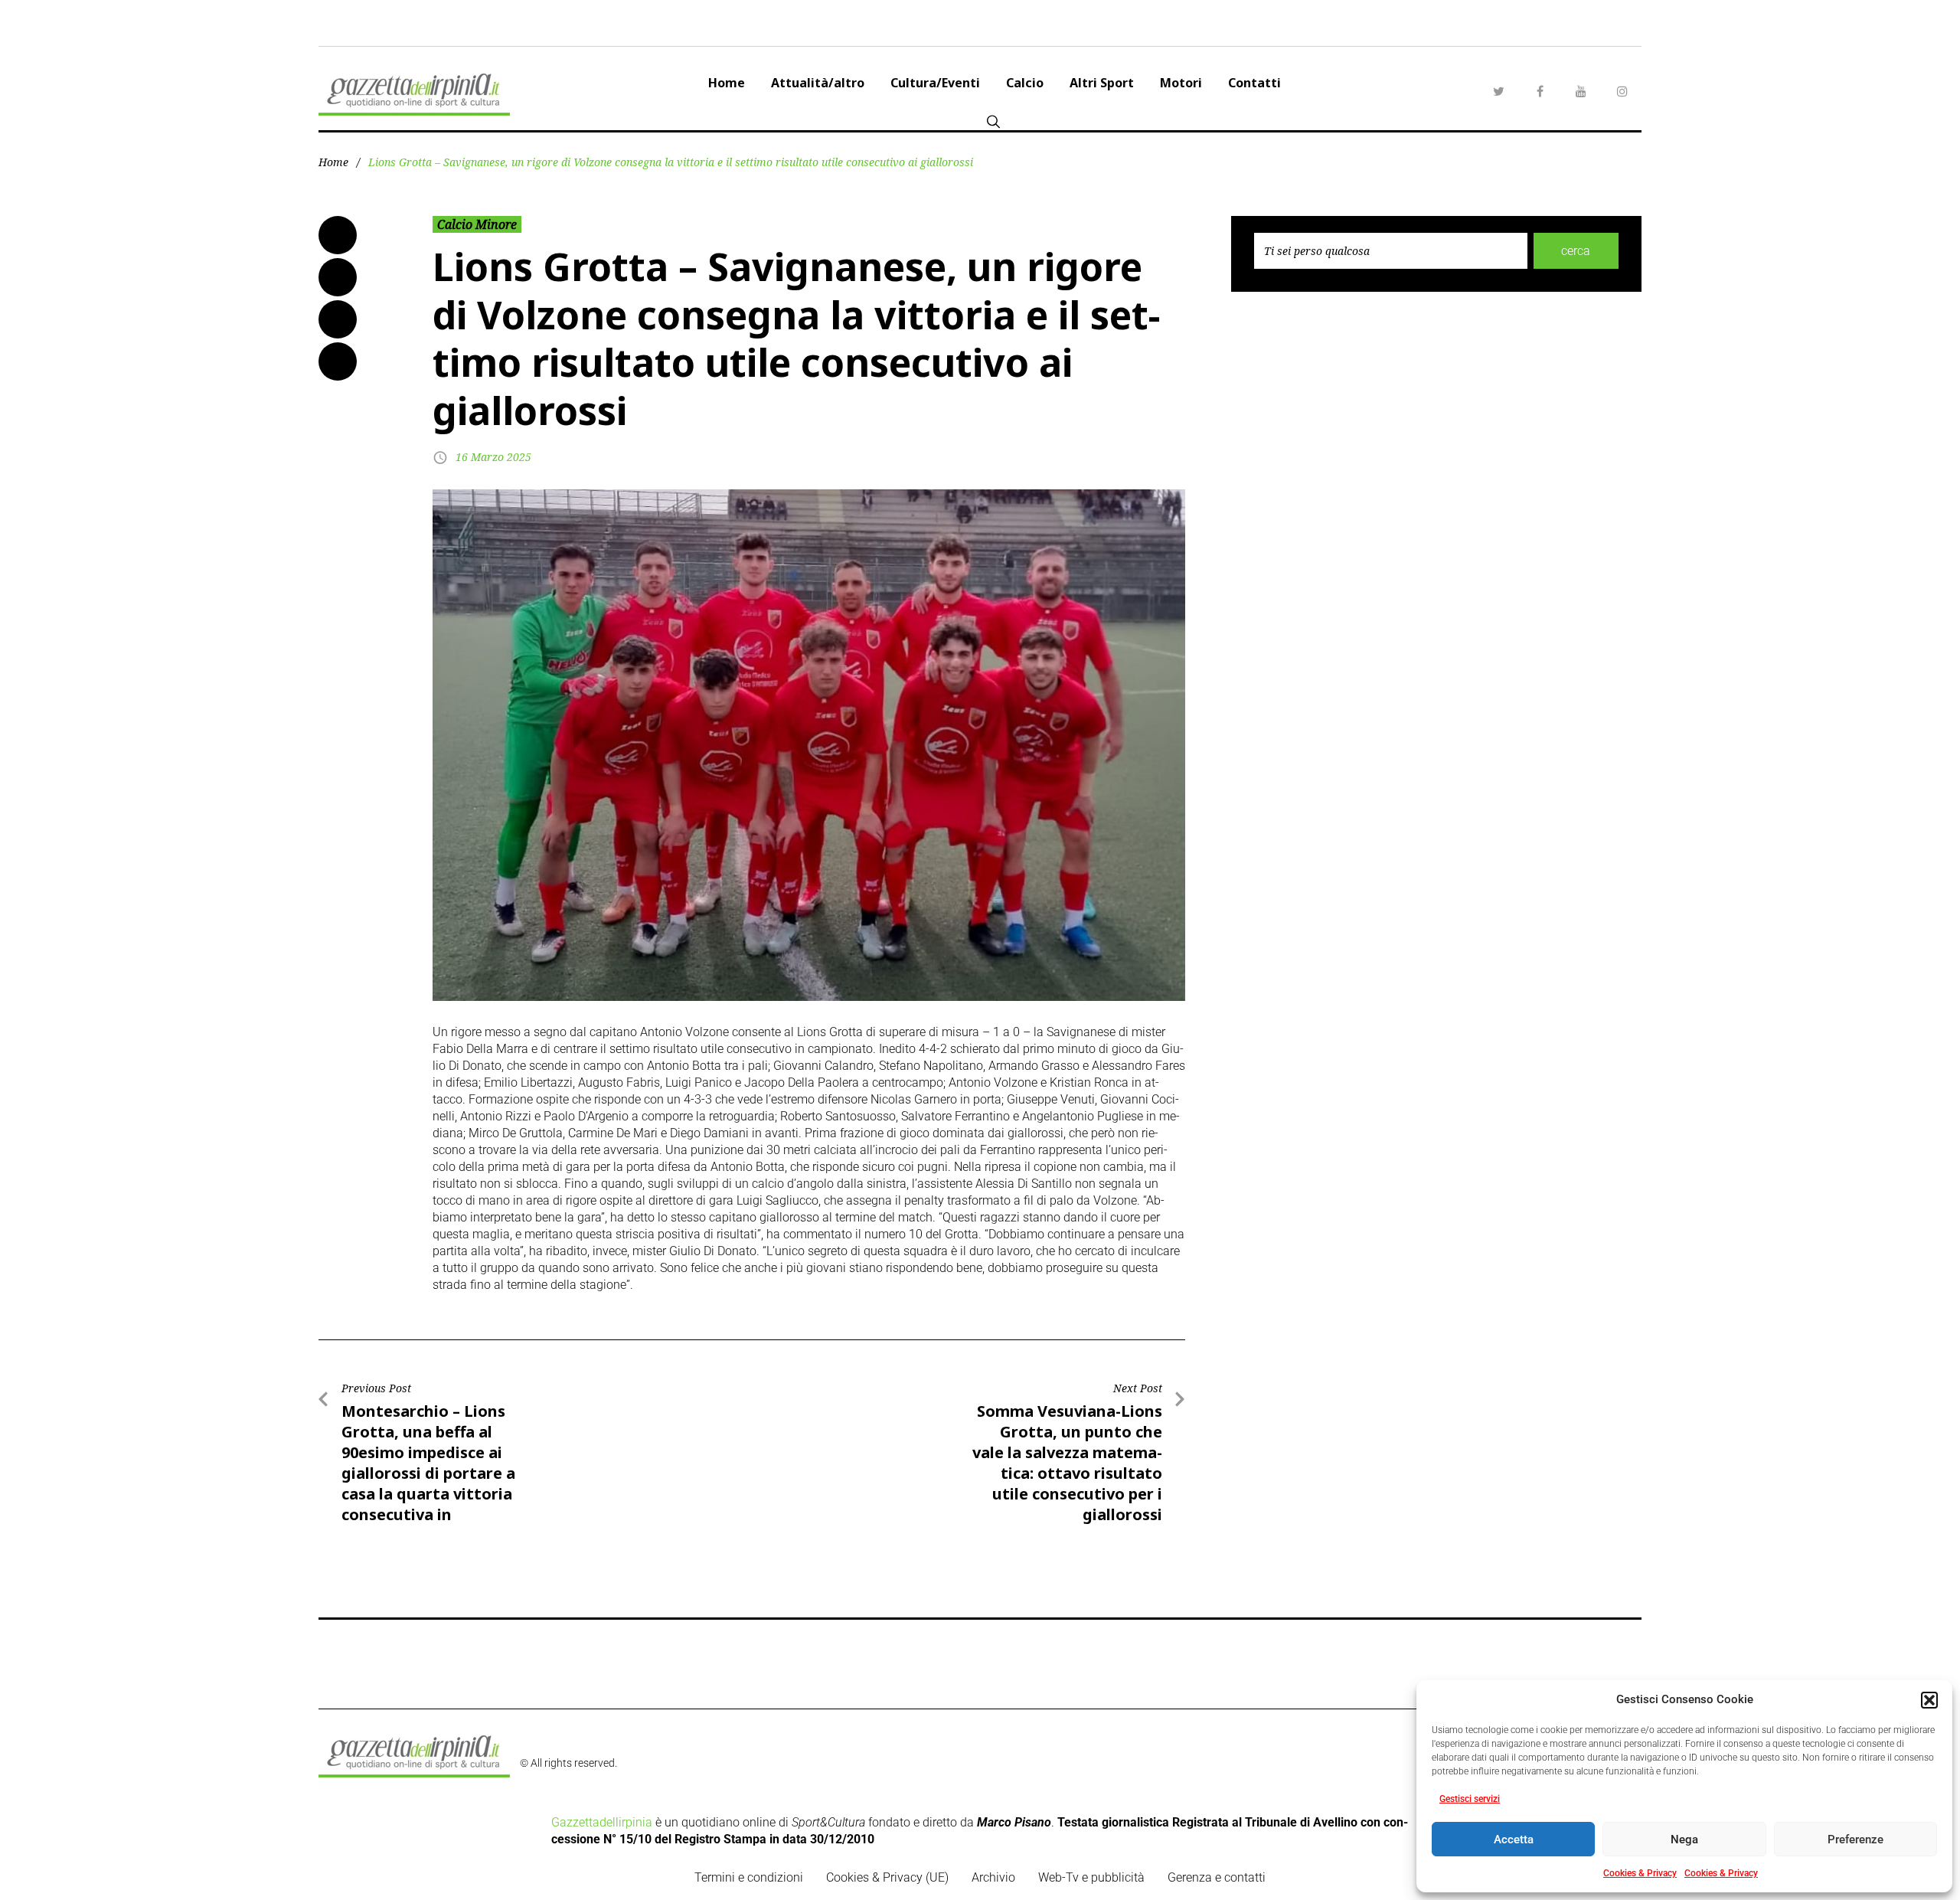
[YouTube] (1581, 91)
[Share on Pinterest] (338, 361)
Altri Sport (1102, 83)
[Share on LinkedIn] (338, 319)
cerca (1576, 251)
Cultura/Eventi (935, 83)
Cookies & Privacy (1640, 1873)
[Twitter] (1498, 91)
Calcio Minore (477, 224)
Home (727, 83)
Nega (1684, 1840)
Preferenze (1855, 1840)
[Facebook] (1540, 91)
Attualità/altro (818, 83)
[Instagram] (1622, 91)
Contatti (1254, 83)
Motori (1181, 83)
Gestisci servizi (1470, 1799)
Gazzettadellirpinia (602, 1822)
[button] (1929, 1700)
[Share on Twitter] (338, 277)
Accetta (1514, 1840)
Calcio (1025, 83)
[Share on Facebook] (338, 235)
